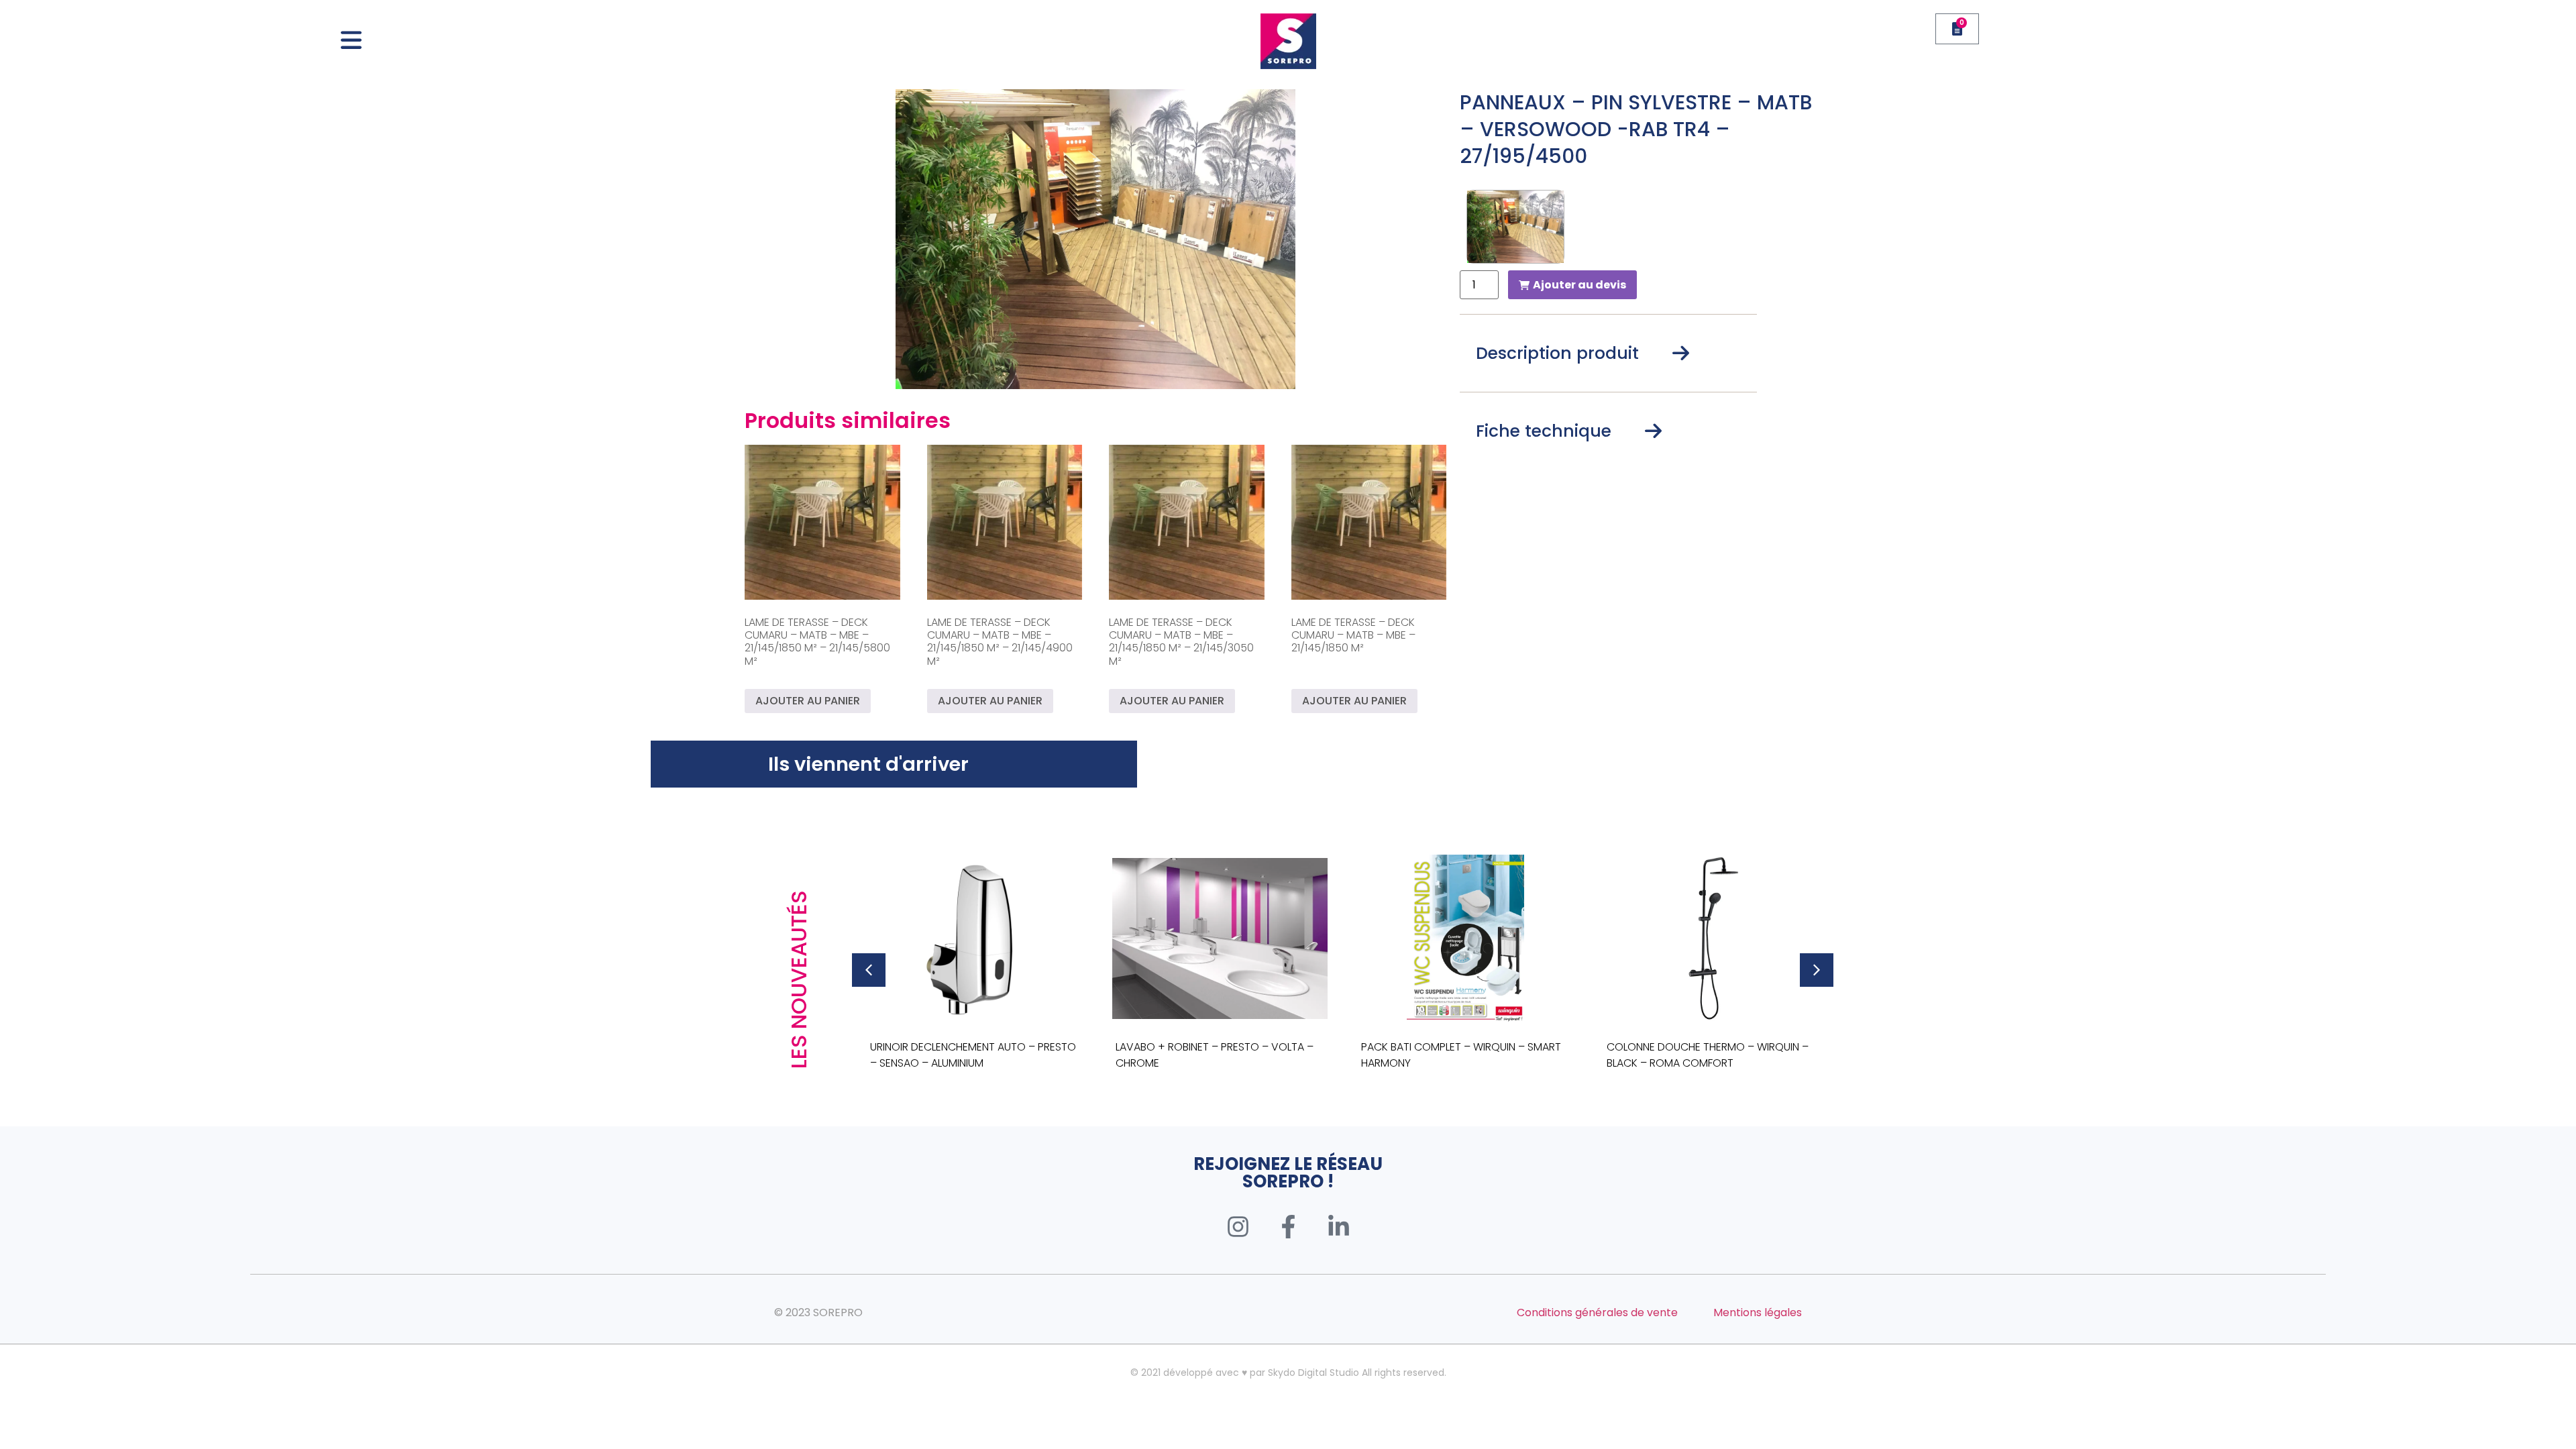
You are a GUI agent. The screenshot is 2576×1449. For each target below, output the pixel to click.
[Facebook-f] (1288, 1227)
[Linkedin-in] (1338, 1227)
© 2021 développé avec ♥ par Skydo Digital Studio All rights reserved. (1288, 1373)
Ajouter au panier (808, 701)
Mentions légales (1758, 1312)
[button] (869, 970)
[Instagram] (1238, 1227)
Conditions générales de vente (1597, 1312)
